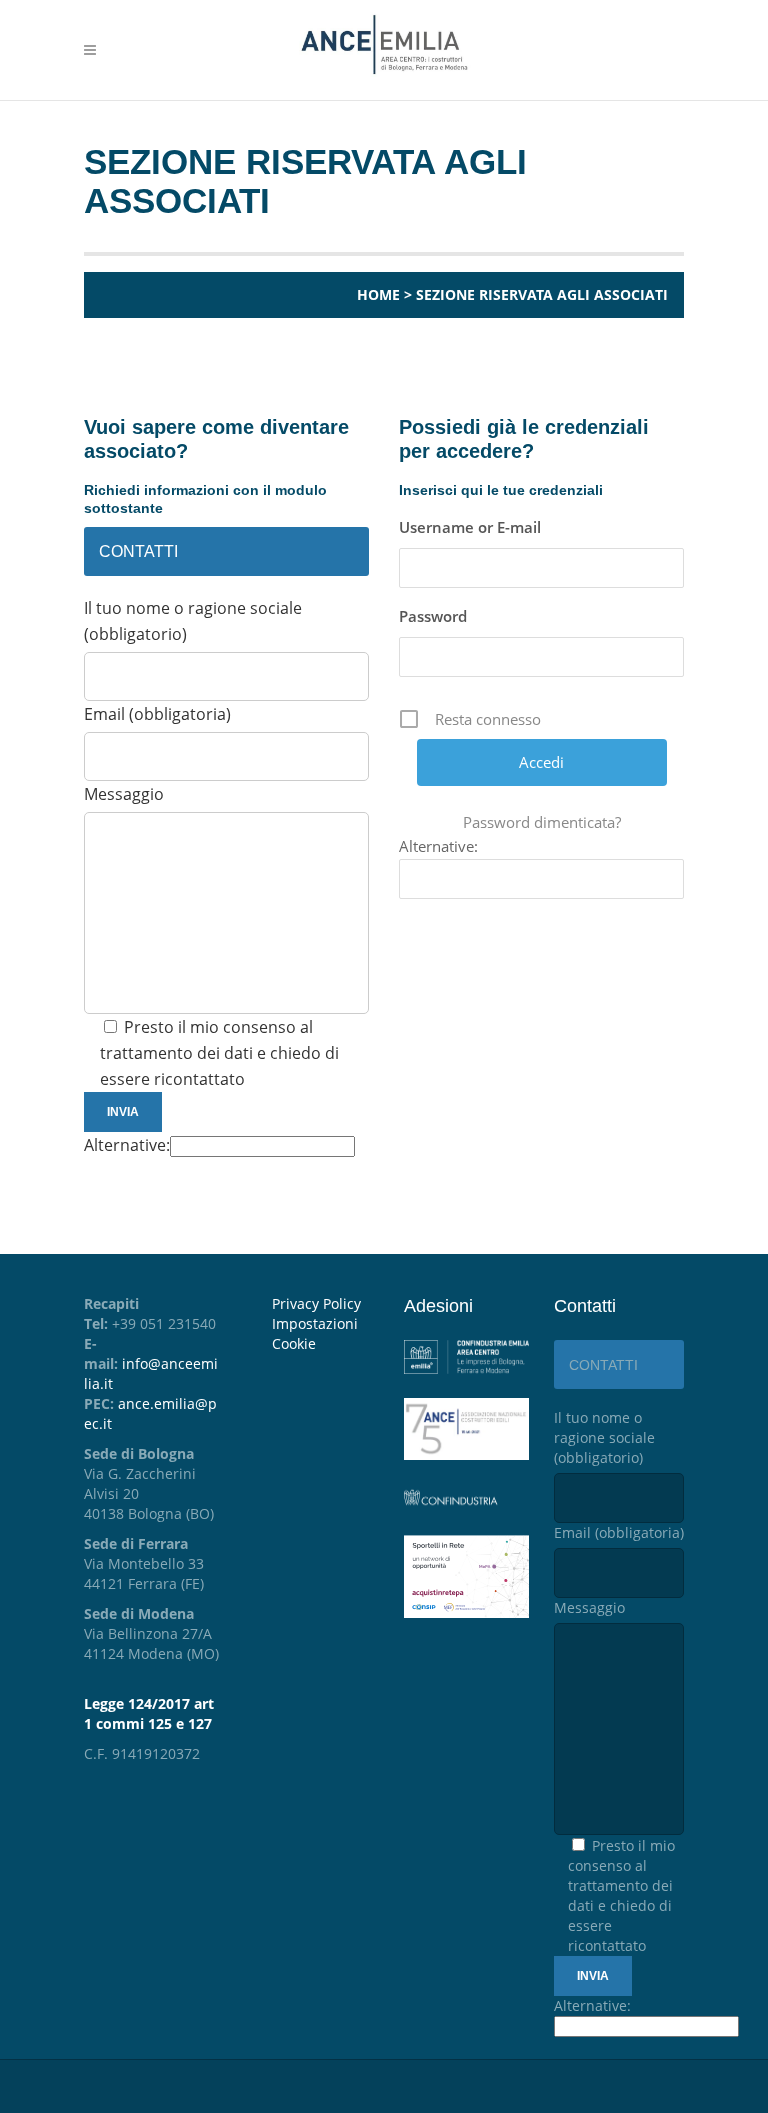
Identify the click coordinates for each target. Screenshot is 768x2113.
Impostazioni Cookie (315, 1333)
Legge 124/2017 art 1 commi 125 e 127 (149, 1713)
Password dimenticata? (542, 822)
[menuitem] (323, 1334)
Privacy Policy (316, 1303)
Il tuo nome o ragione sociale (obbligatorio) (604, 1437)
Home (378, 294)
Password (433, 616)
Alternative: (127, 1145)
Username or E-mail (470, 527)
